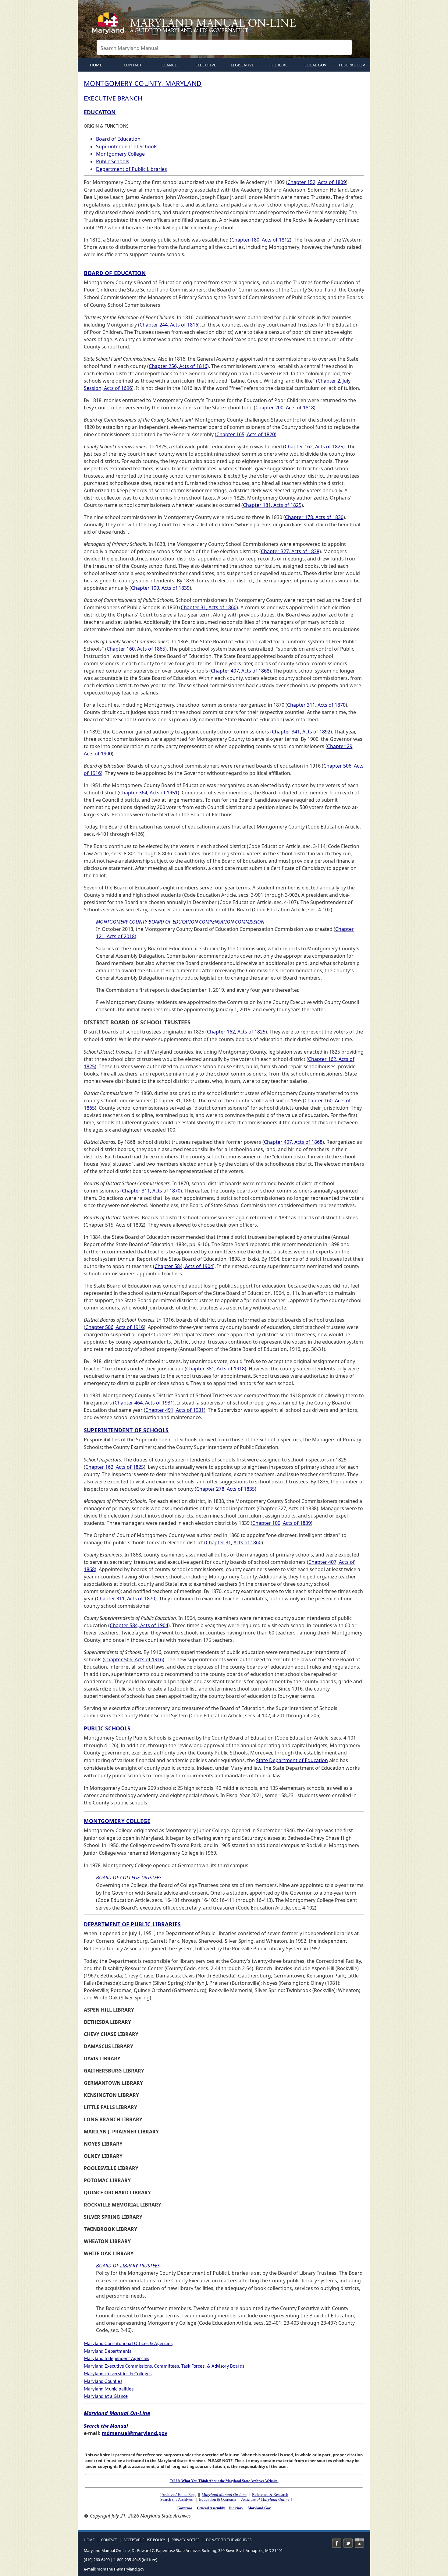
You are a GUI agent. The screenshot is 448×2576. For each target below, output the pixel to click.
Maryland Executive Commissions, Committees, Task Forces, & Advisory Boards (164, 2366)
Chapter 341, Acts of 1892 (301, 732)
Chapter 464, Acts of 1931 (144, 1403)
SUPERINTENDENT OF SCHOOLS (126, 1430)
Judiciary (236, 2508)
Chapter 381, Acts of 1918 (215, 1369)
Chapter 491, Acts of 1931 (175, 1410)
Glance (169, 65)
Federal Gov (352, 65)
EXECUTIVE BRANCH (113, 98)
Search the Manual (106, 2426)
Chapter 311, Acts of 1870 (316, 705)
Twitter (348, 2543)
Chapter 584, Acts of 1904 (184, 1266)
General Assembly (211, 2508)
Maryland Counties (103, 2382)
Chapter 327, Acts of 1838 (290, 551)
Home (89, 2540)
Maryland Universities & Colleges (118, 2374)
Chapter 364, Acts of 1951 (148, 793)
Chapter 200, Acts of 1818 (285, 408)
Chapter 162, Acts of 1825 (314, 447)
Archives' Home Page (179, 2495)
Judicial (279, 65)
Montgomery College (120, 154)
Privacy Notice (186, 2540)
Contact (133, 65)
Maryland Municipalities (109, 2389)
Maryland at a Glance (106, 2397)
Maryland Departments (107, 2352)
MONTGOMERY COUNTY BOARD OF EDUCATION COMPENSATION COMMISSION (180, 922)
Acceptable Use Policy (144, 2540)
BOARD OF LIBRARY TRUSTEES (128, 2266)
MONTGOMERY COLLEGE (117, 1821)
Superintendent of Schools (127, 147)
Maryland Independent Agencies (117, 2359)
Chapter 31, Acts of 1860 (209, 607)
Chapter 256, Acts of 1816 (178, 366)
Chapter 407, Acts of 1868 (240, 671)
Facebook (337, 2543)
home (96, 65)
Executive (206, 65)
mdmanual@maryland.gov (135, 2433)
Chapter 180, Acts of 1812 (261, 240)
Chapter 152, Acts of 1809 (317, 182)
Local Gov (315, 65)
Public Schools (113, 161)
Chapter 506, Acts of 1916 (115, 1327)
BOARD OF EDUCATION (115, 273)
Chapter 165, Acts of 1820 (246, 434)
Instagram (359, 2543)
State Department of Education (292, 1760)
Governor (185, 2508)
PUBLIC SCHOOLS (107, 1728)
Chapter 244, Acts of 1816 (169, 325)
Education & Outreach (217, 2499)
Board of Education (118, 139)
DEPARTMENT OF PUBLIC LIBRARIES (132, 1924)
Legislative (242, 65)
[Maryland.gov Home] (109, 26)
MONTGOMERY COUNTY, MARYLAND (143, 83)
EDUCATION (100, 112)
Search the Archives (176, 2499)
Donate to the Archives (229, 2540)
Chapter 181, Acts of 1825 (272, 505)
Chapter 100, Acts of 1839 (160, 588)
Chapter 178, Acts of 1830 (314, 517)
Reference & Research (270, 2495)
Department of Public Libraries (132, 169)
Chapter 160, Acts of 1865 (136, 649)
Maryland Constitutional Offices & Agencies (128, 2344)
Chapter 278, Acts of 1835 (226, 1489)
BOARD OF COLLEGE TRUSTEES (129, 1878)
